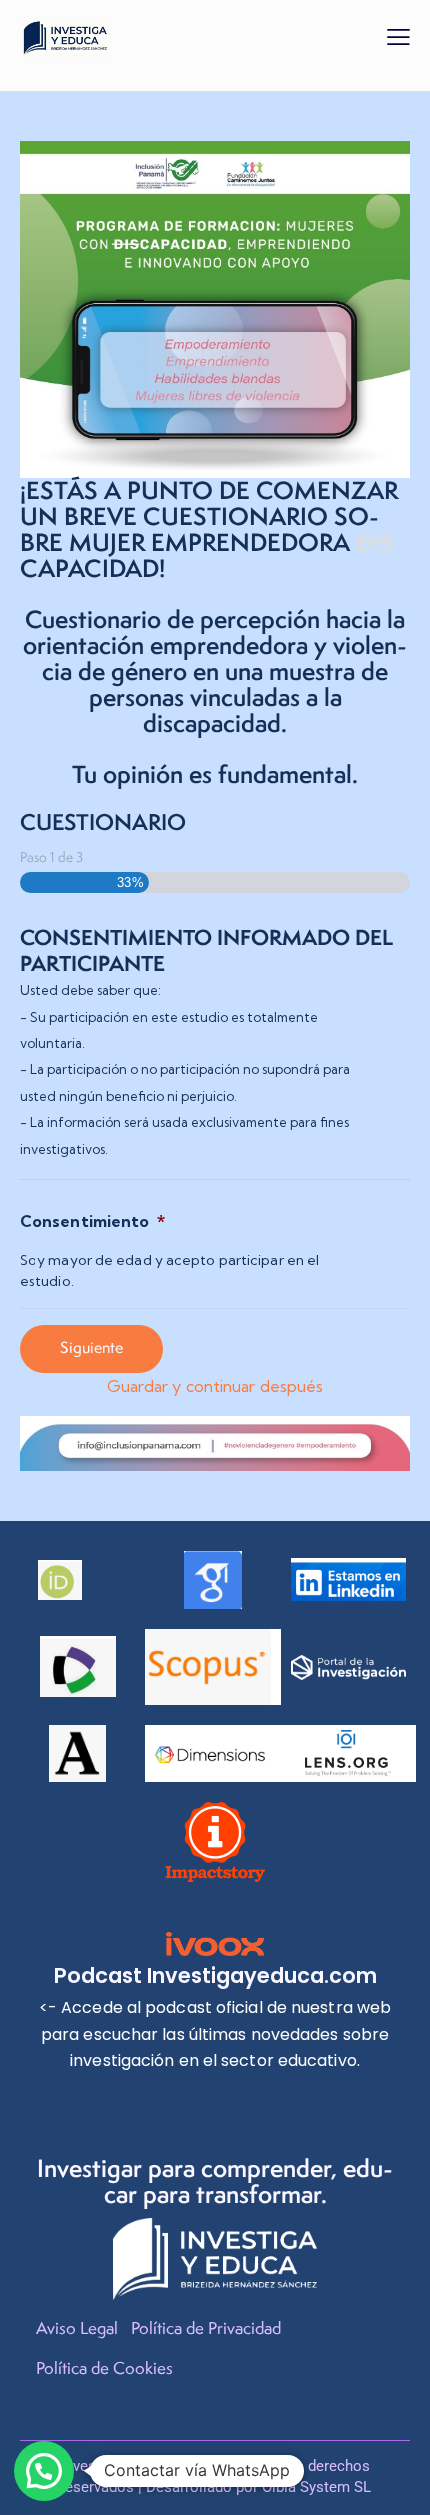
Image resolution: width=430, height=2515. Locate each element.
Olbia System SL (316, 2487)
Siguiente (91, 1347)
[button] (398, 36)
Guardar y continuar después (215, 1386)
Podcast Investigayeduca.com (215, 1975)
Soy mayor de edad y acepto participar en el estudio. (169, 1270)
